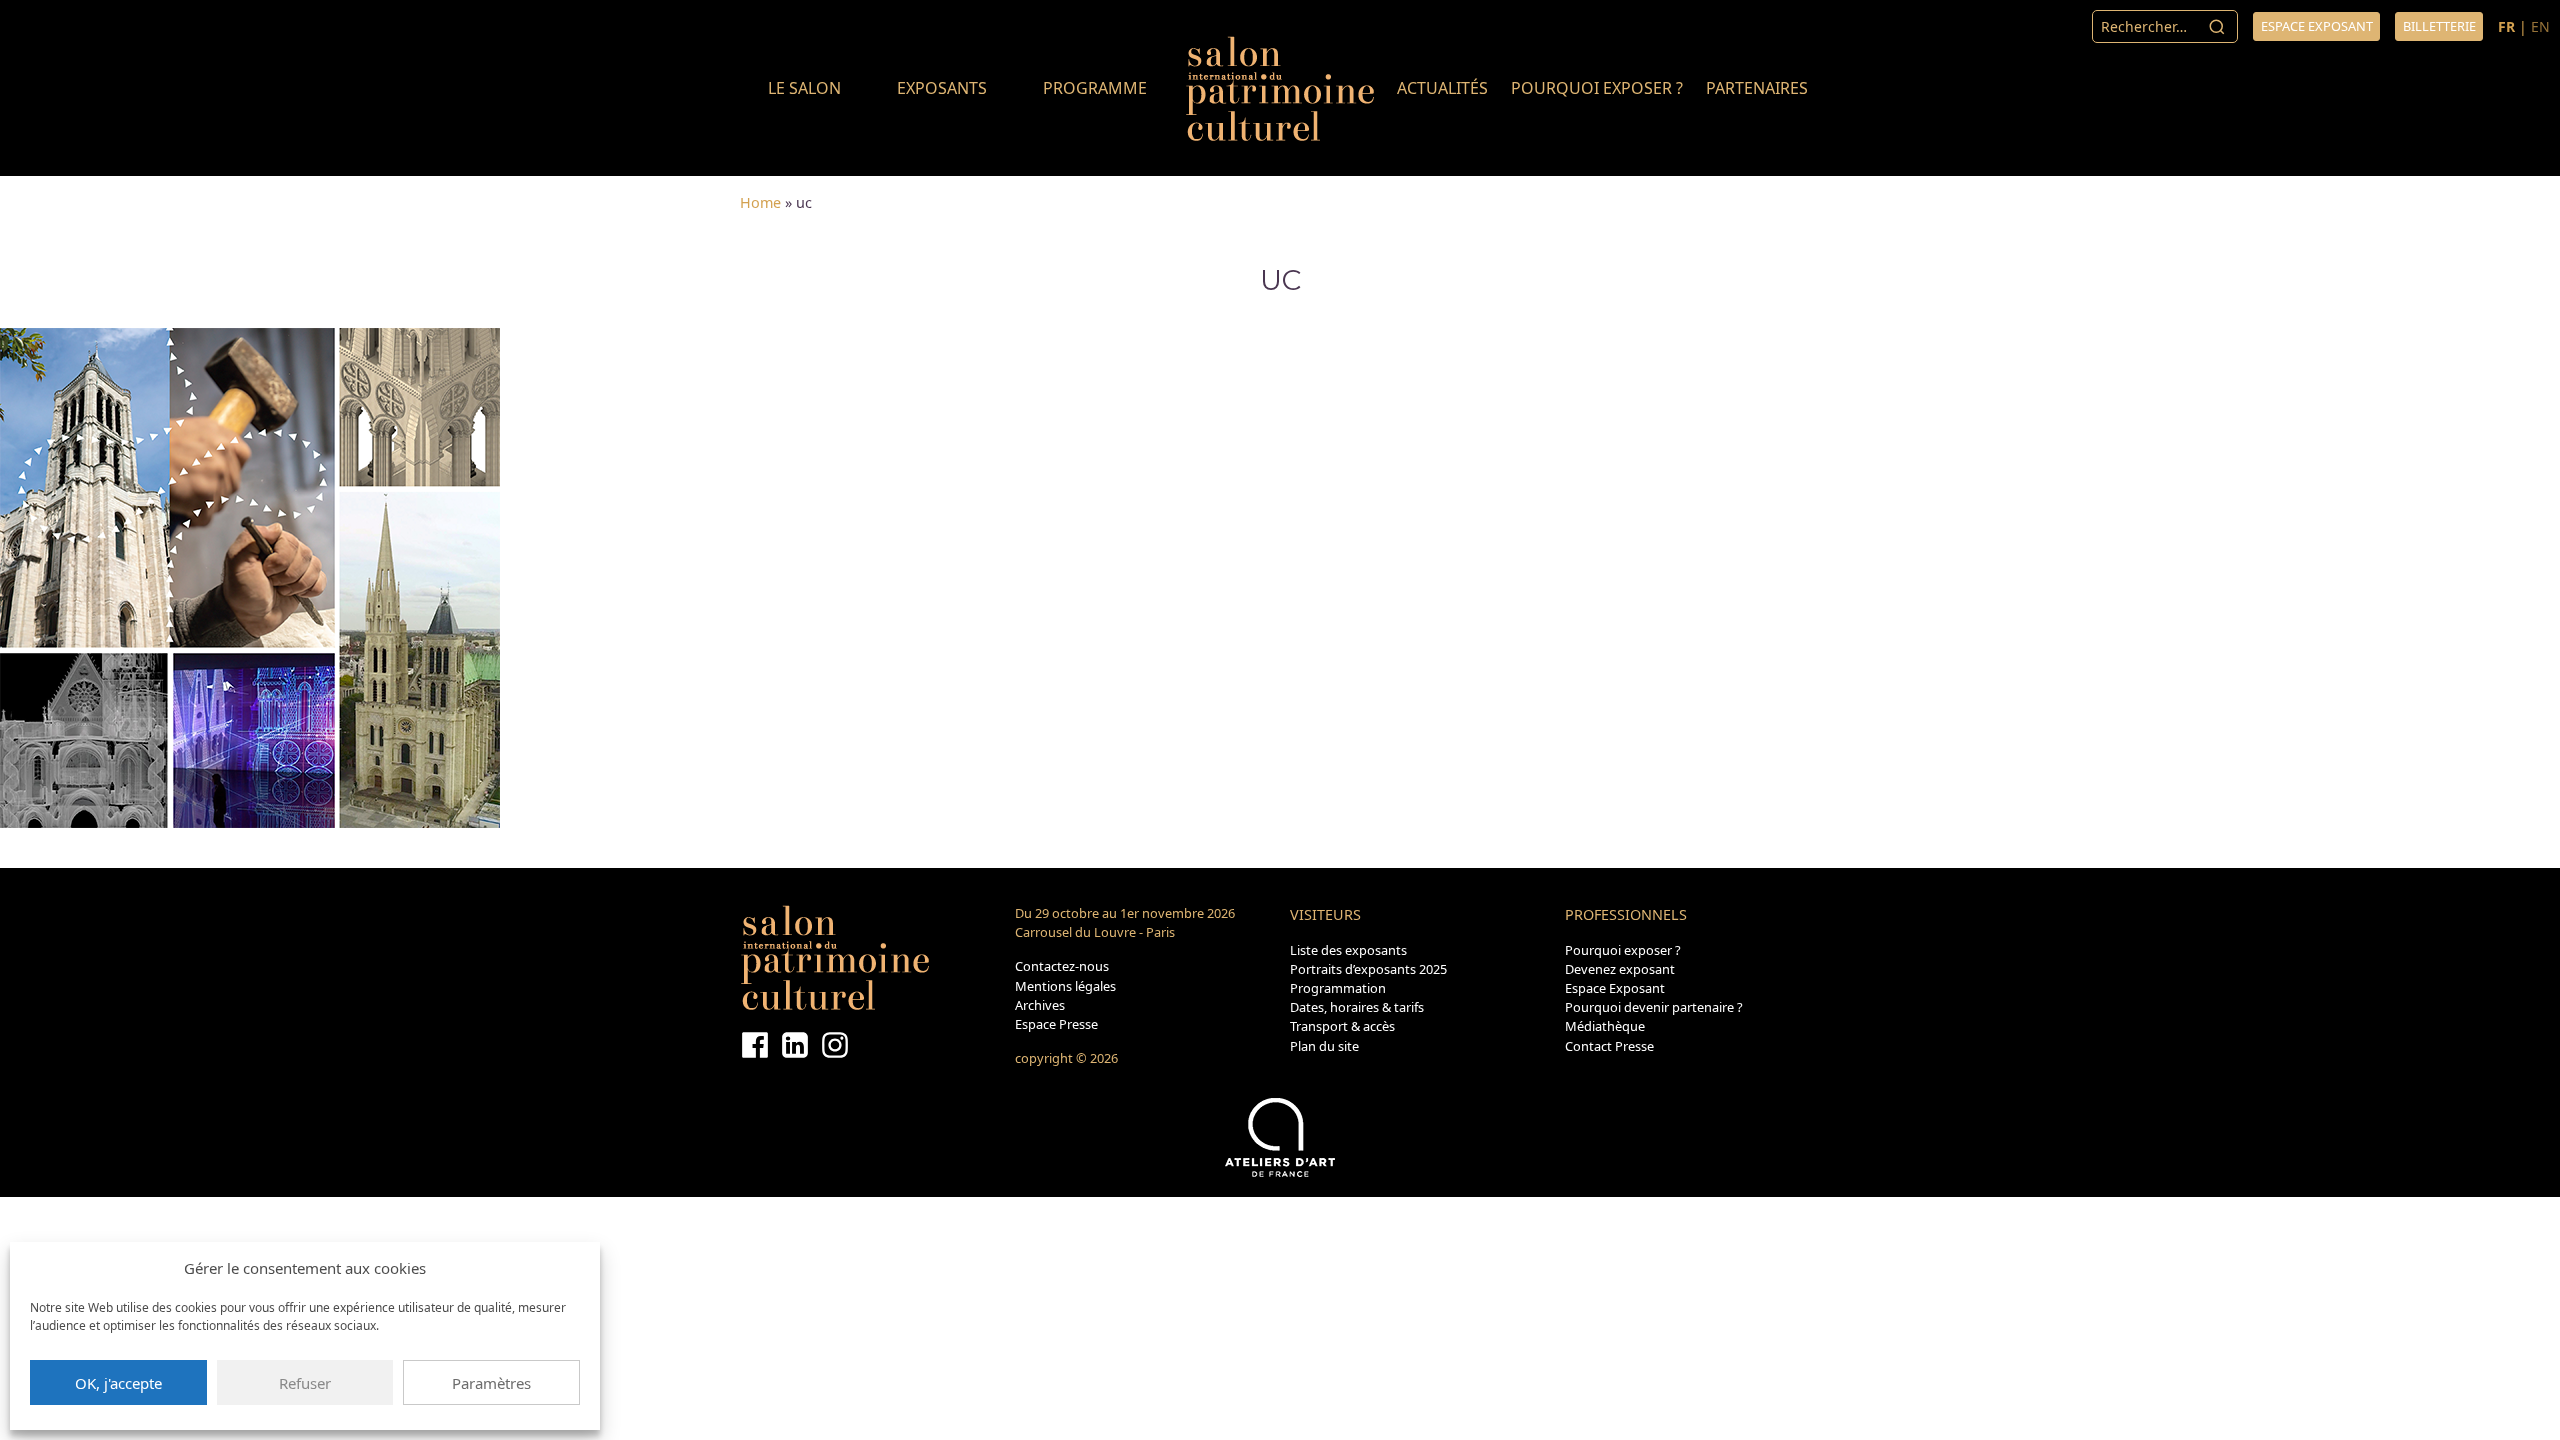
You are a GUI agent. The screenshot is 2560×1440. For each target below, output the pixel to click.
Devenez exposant (1620, 969)
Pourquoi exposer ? (1597, 88)
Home (760, 202)
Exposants (942, 88)
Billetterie (2439, 26)
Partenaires (1757, 88)
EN (2540, 26)
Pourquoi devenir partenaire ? (1654, 1007)
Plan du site (1324, 1046)
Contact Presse (1609, 1046)
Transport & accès (1342, 1026)
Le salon (804, 88)
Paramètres (491, 1383)
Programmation (1338, 988)
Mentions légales (1065, 986)
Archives (1040, 1005)
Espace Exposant (1615, 988)
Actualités (1442, 88)
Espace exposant (2317, 26)
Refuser (305, 1383)
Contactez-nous (1062, 966)
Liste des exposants (1348, 950)
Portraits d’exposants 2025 (1368, 969)
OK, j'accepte (118, 1383)
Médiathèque (1605, 1026)
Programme (1095, 88)
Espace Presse (1056, 1024)
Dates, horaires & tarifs (1357, 1007)
